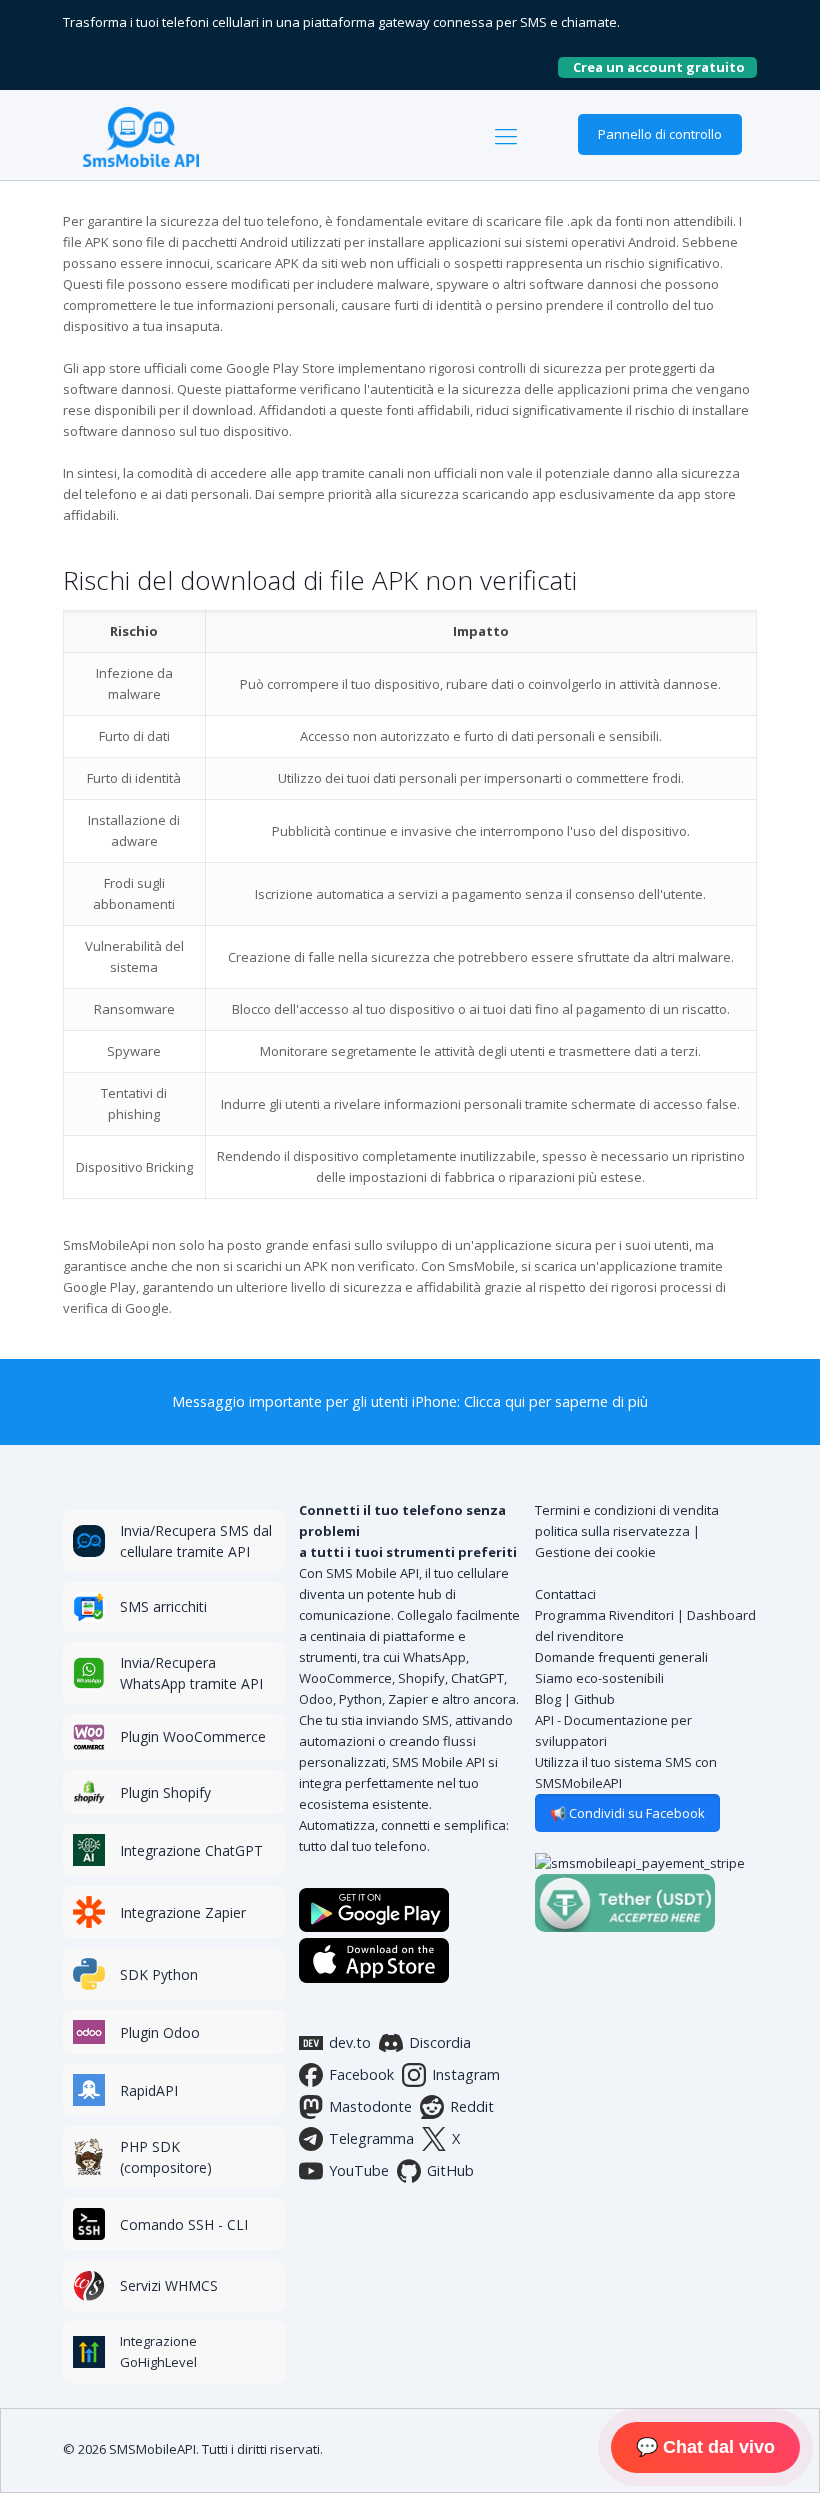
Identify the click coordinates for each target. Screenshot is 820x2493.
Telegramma (371, 2138)
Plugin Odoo (160, 2032)
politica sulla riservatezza (612, 1531)
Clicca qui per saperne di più (556, 1401)
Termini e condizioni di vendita (627, 1510)
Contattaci (565, 1594)
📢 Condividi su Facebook (627, 1813)
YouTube (359, 2170)
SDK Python (159, 1974)
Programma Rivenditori (604, 1615)
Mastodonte (370, 2106)
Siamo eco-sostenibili (599, 1678)
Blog (548, 1699)
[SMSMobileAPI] (141, 135)
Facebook (361, 2074)
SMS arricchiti (163, 1606)
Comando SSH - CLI (184, 2224)
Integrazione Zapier (183, 1912)
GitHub (450, 2170)
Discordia (440, 2042)
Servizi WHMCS (169, 2285)
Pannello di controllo (660, 134)
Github (594, 1699)
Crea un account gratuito (665, 67)
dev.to (350, 2042)
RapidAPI (149, 2090)
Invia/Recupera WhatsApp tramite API (191, 1673)
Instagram (466, 2074)
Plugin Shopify (165, 1792)
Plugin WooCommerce (193, 1736)
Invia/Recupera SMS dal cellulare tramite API (196, 1541)
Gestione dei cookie (595, 1552)
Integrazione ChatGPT (191, 1850)
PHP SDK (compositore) (166, 2157)
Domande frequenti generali (621, 1657)
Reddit (472, 2106)
